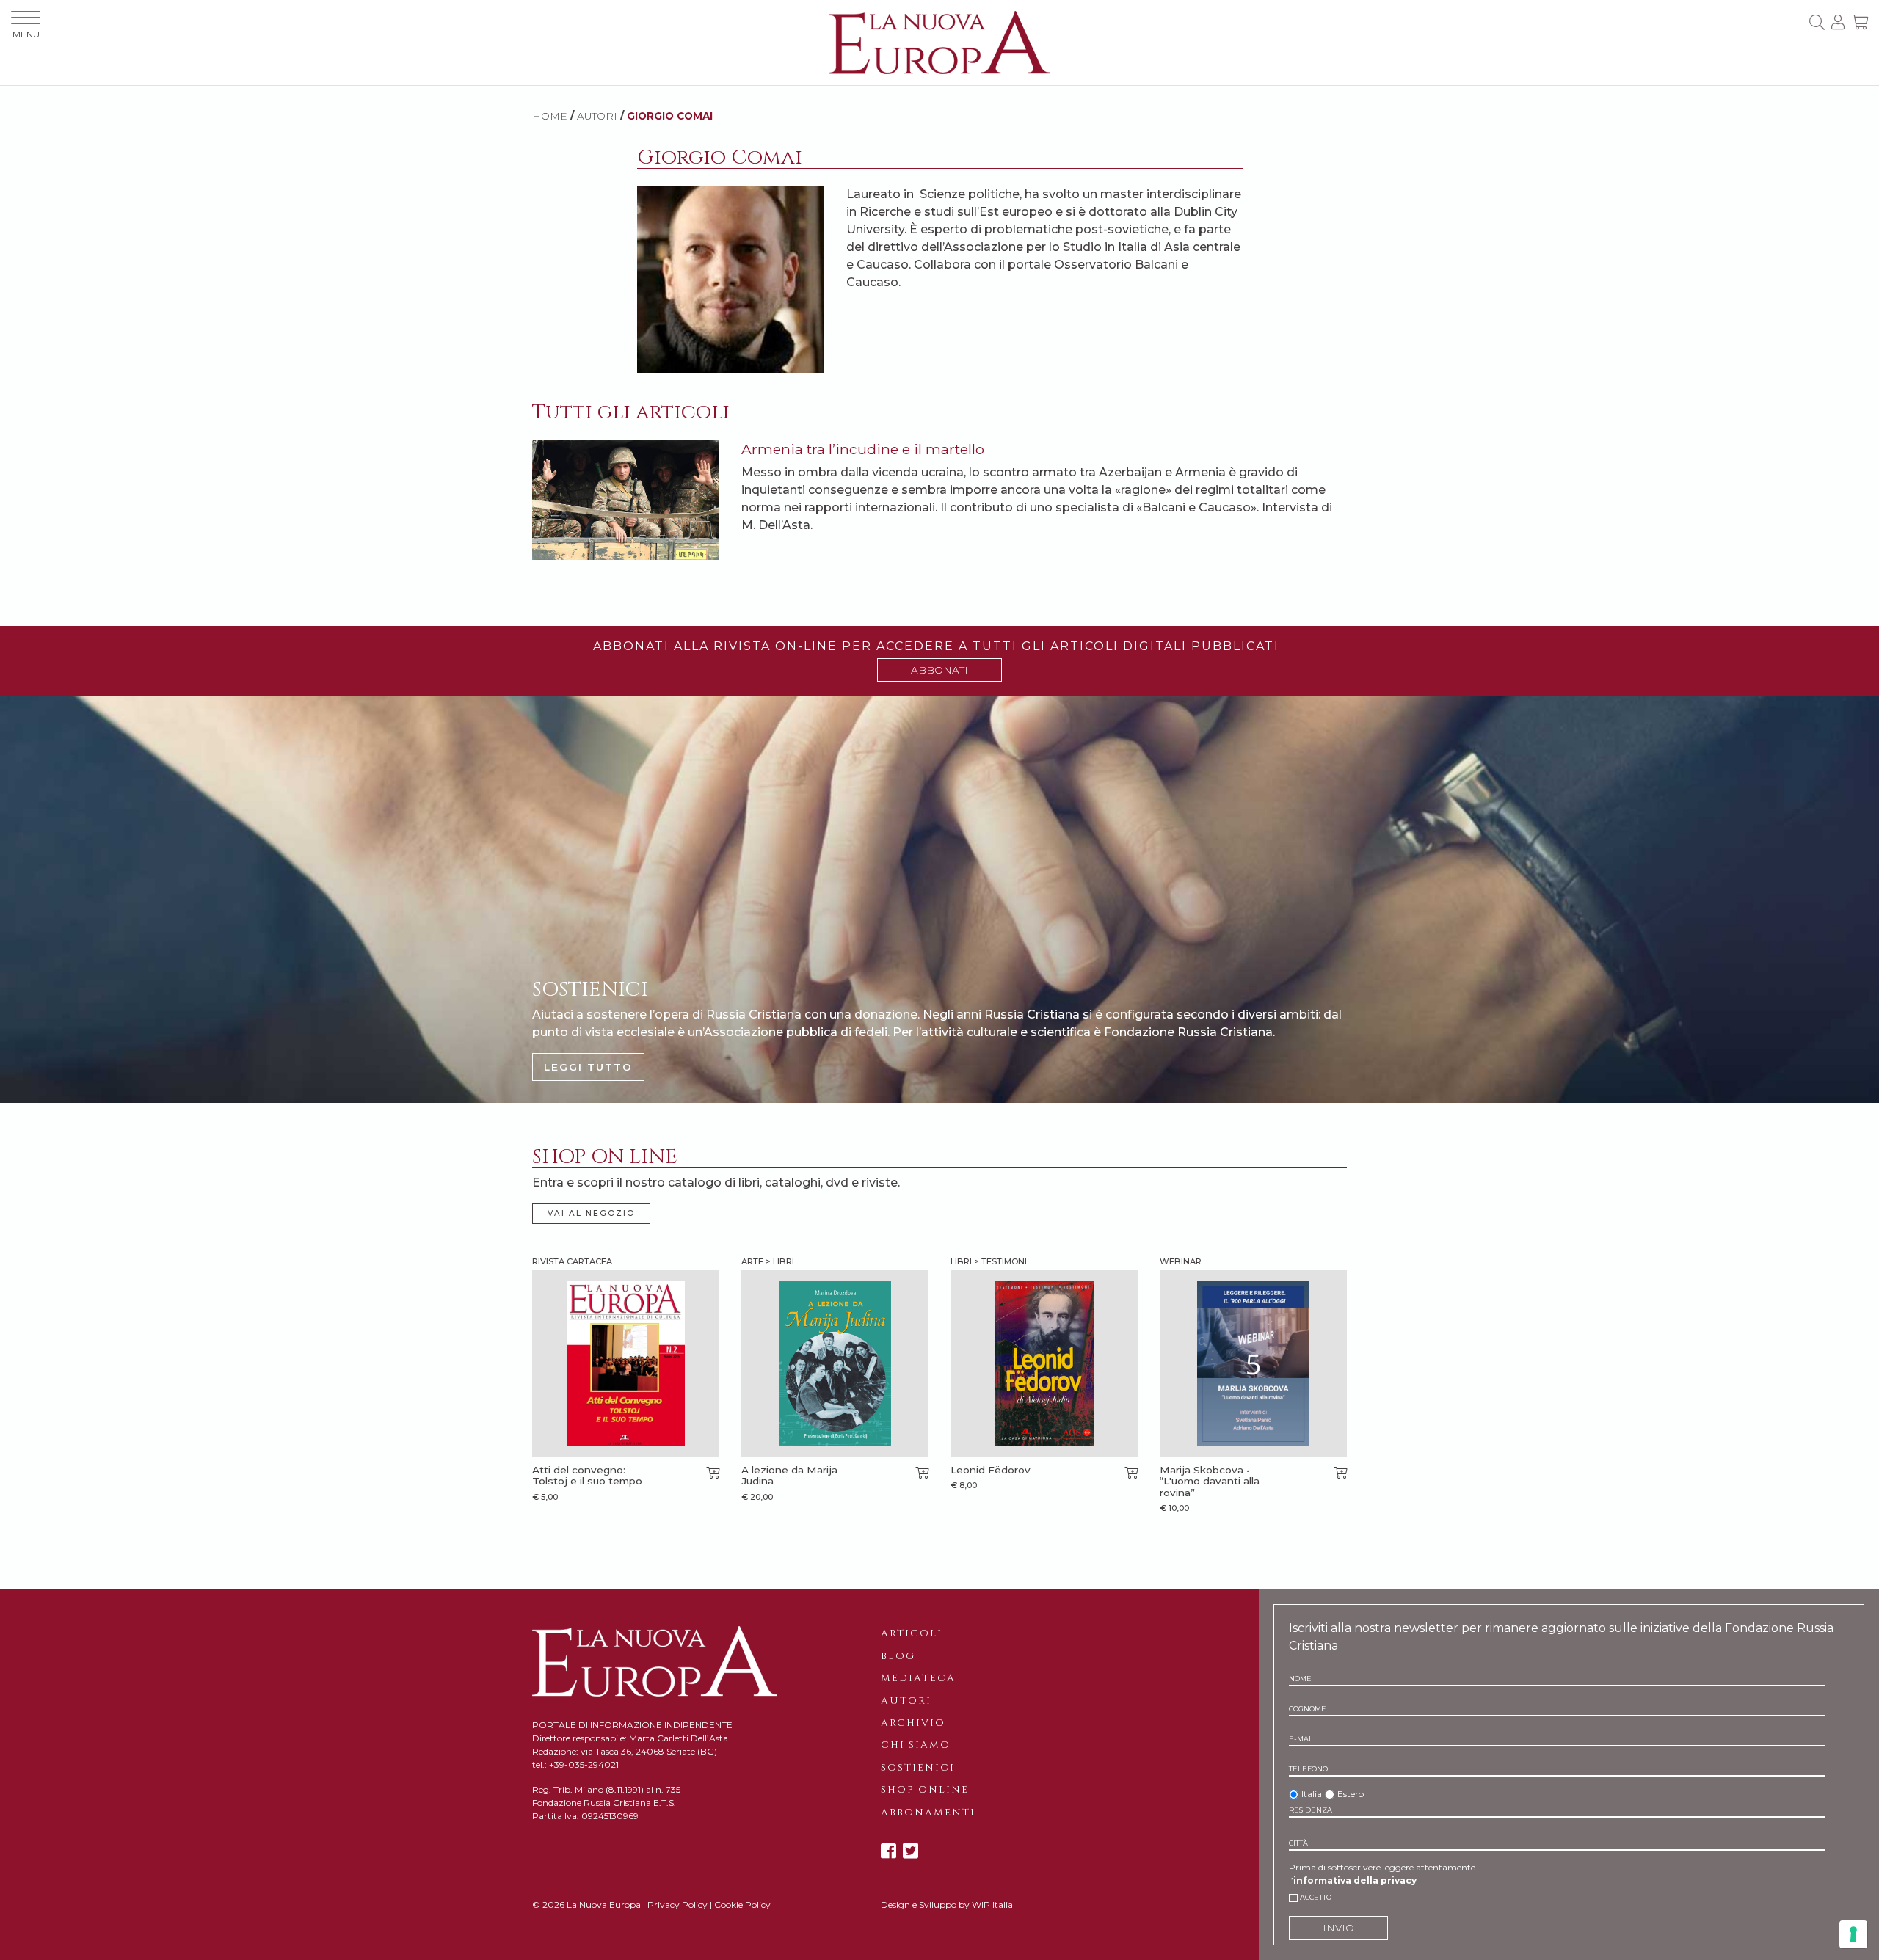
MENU (26, 34)
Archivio (913, 1723)
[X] (911, 1851)
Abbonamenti (928, 1813)
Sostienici (918, 1768)
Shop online (925, 1790)
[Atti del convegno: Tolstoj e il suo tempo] (626, 1364)
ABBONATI (939, 670)
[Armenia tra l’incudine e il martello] (626, 499)
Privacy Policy (677, 1905)
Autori (906, 1701)
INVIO (1338, 1928)
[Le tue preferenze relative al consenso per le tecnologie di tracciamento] (1853, 1934)
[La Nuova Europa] (939, 41)
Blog (898, 1656)
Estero (1351, 1794)
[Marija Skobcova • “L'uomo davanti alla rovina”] (1253, 1364)
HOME (550, 116)
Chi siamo (916, 1745)
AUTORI (597, 116)
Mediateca (918, 1678)
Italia (1312, 1794)
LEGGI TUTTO (588, 1067)
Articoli (912, 1633)
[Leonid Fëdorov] (1044, 1364)
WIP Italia (992, 1905)
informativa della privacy (1355, 1880)
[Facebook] (888, 1851)
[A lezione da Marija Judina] (835, 1364)
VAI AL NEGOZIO (591, 1213)
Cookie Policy (742, 1905)
